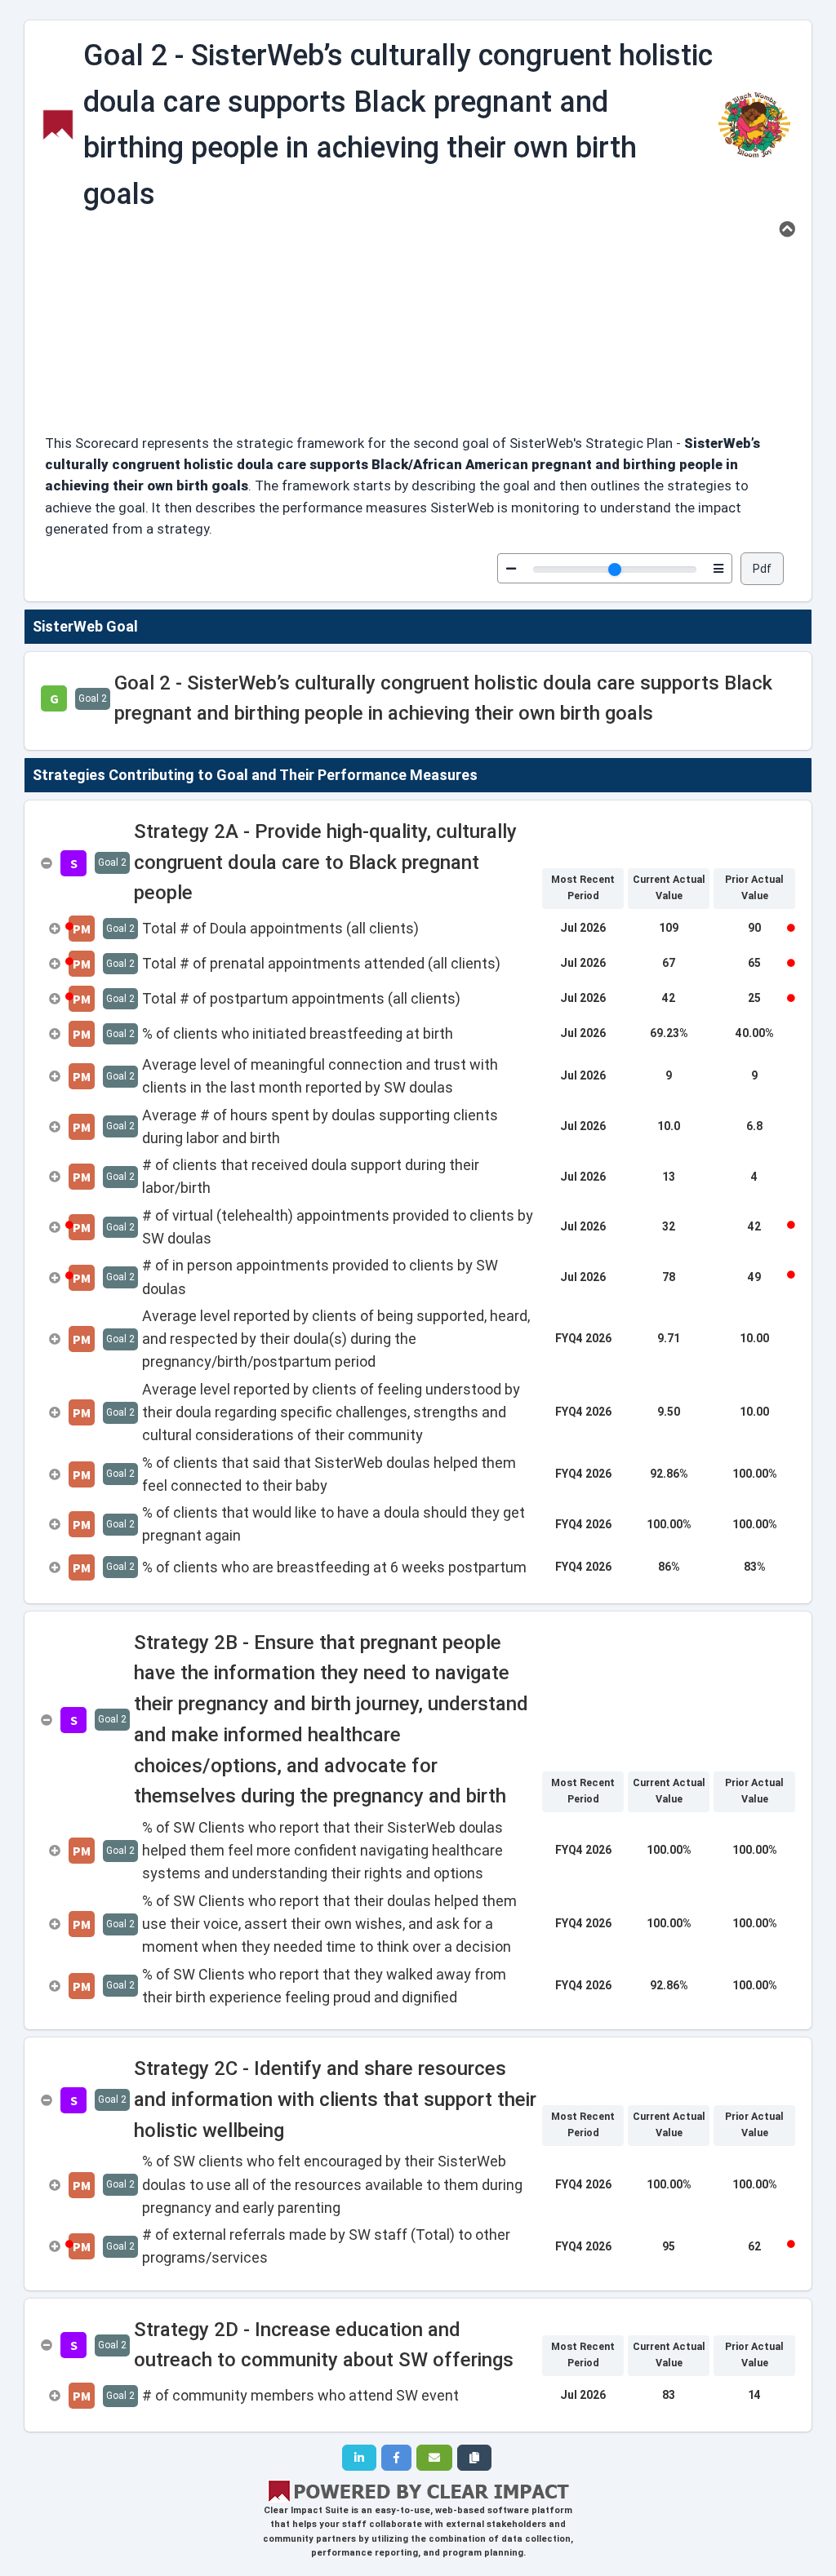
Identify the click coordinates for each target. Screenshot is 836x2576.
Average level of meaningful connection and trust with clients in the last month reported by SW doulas (320, 1076)
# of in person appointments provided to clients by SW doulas (320, 1277)
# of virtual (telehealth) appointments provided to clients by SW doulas (338, 1227)
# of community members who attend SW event (300, 2395)
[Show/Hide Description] (787, 229)
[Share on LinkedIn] (359, 2458)
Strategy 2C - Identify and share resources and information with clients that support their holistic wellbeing (335, 2099)
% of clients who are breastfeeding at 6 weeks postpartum (334, 1567)
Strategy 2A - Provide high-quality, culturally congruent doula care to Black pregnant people (325, 862)
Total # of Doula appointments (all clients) (280, 928)
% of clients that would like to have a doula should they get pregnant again (334, 1524)
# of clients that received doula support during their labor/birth (311, 1176)
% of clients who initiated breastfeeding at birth (298, 1033)
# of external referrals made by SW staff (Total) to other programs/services (326, 2246)
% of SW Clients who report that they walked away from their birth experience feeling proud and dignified (324, 1986)
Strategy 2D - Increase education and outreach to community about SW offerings (324, 2345)
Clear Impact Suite (306, 2510)
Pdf (762, 569)
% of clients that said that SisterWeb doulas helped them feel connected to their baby (329, 1474)
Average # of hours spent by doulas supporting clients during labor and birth (320, 1126)
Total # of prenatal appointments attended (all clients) (321, 963)
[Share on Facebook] (396, 2458)
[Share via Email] (434, 2458)
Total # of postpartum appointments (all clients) (301, 998)
